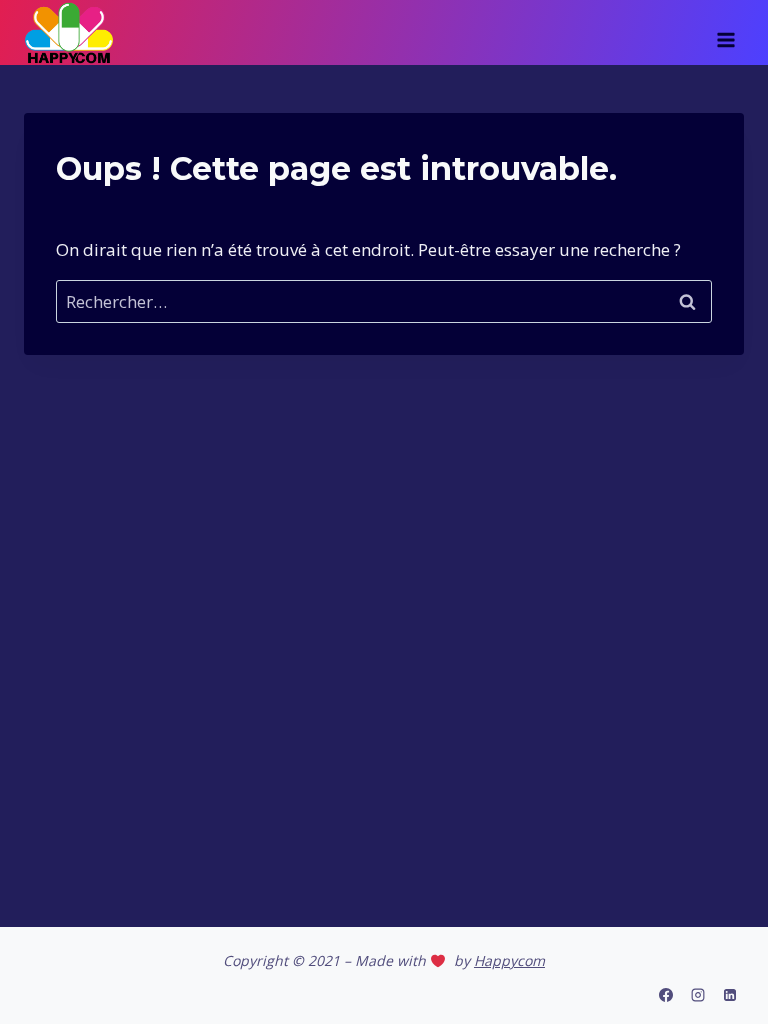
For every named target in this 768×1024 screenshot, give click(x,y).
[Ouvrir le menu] (725, 33)
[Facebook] (666, 995)
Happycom (509, 960)
